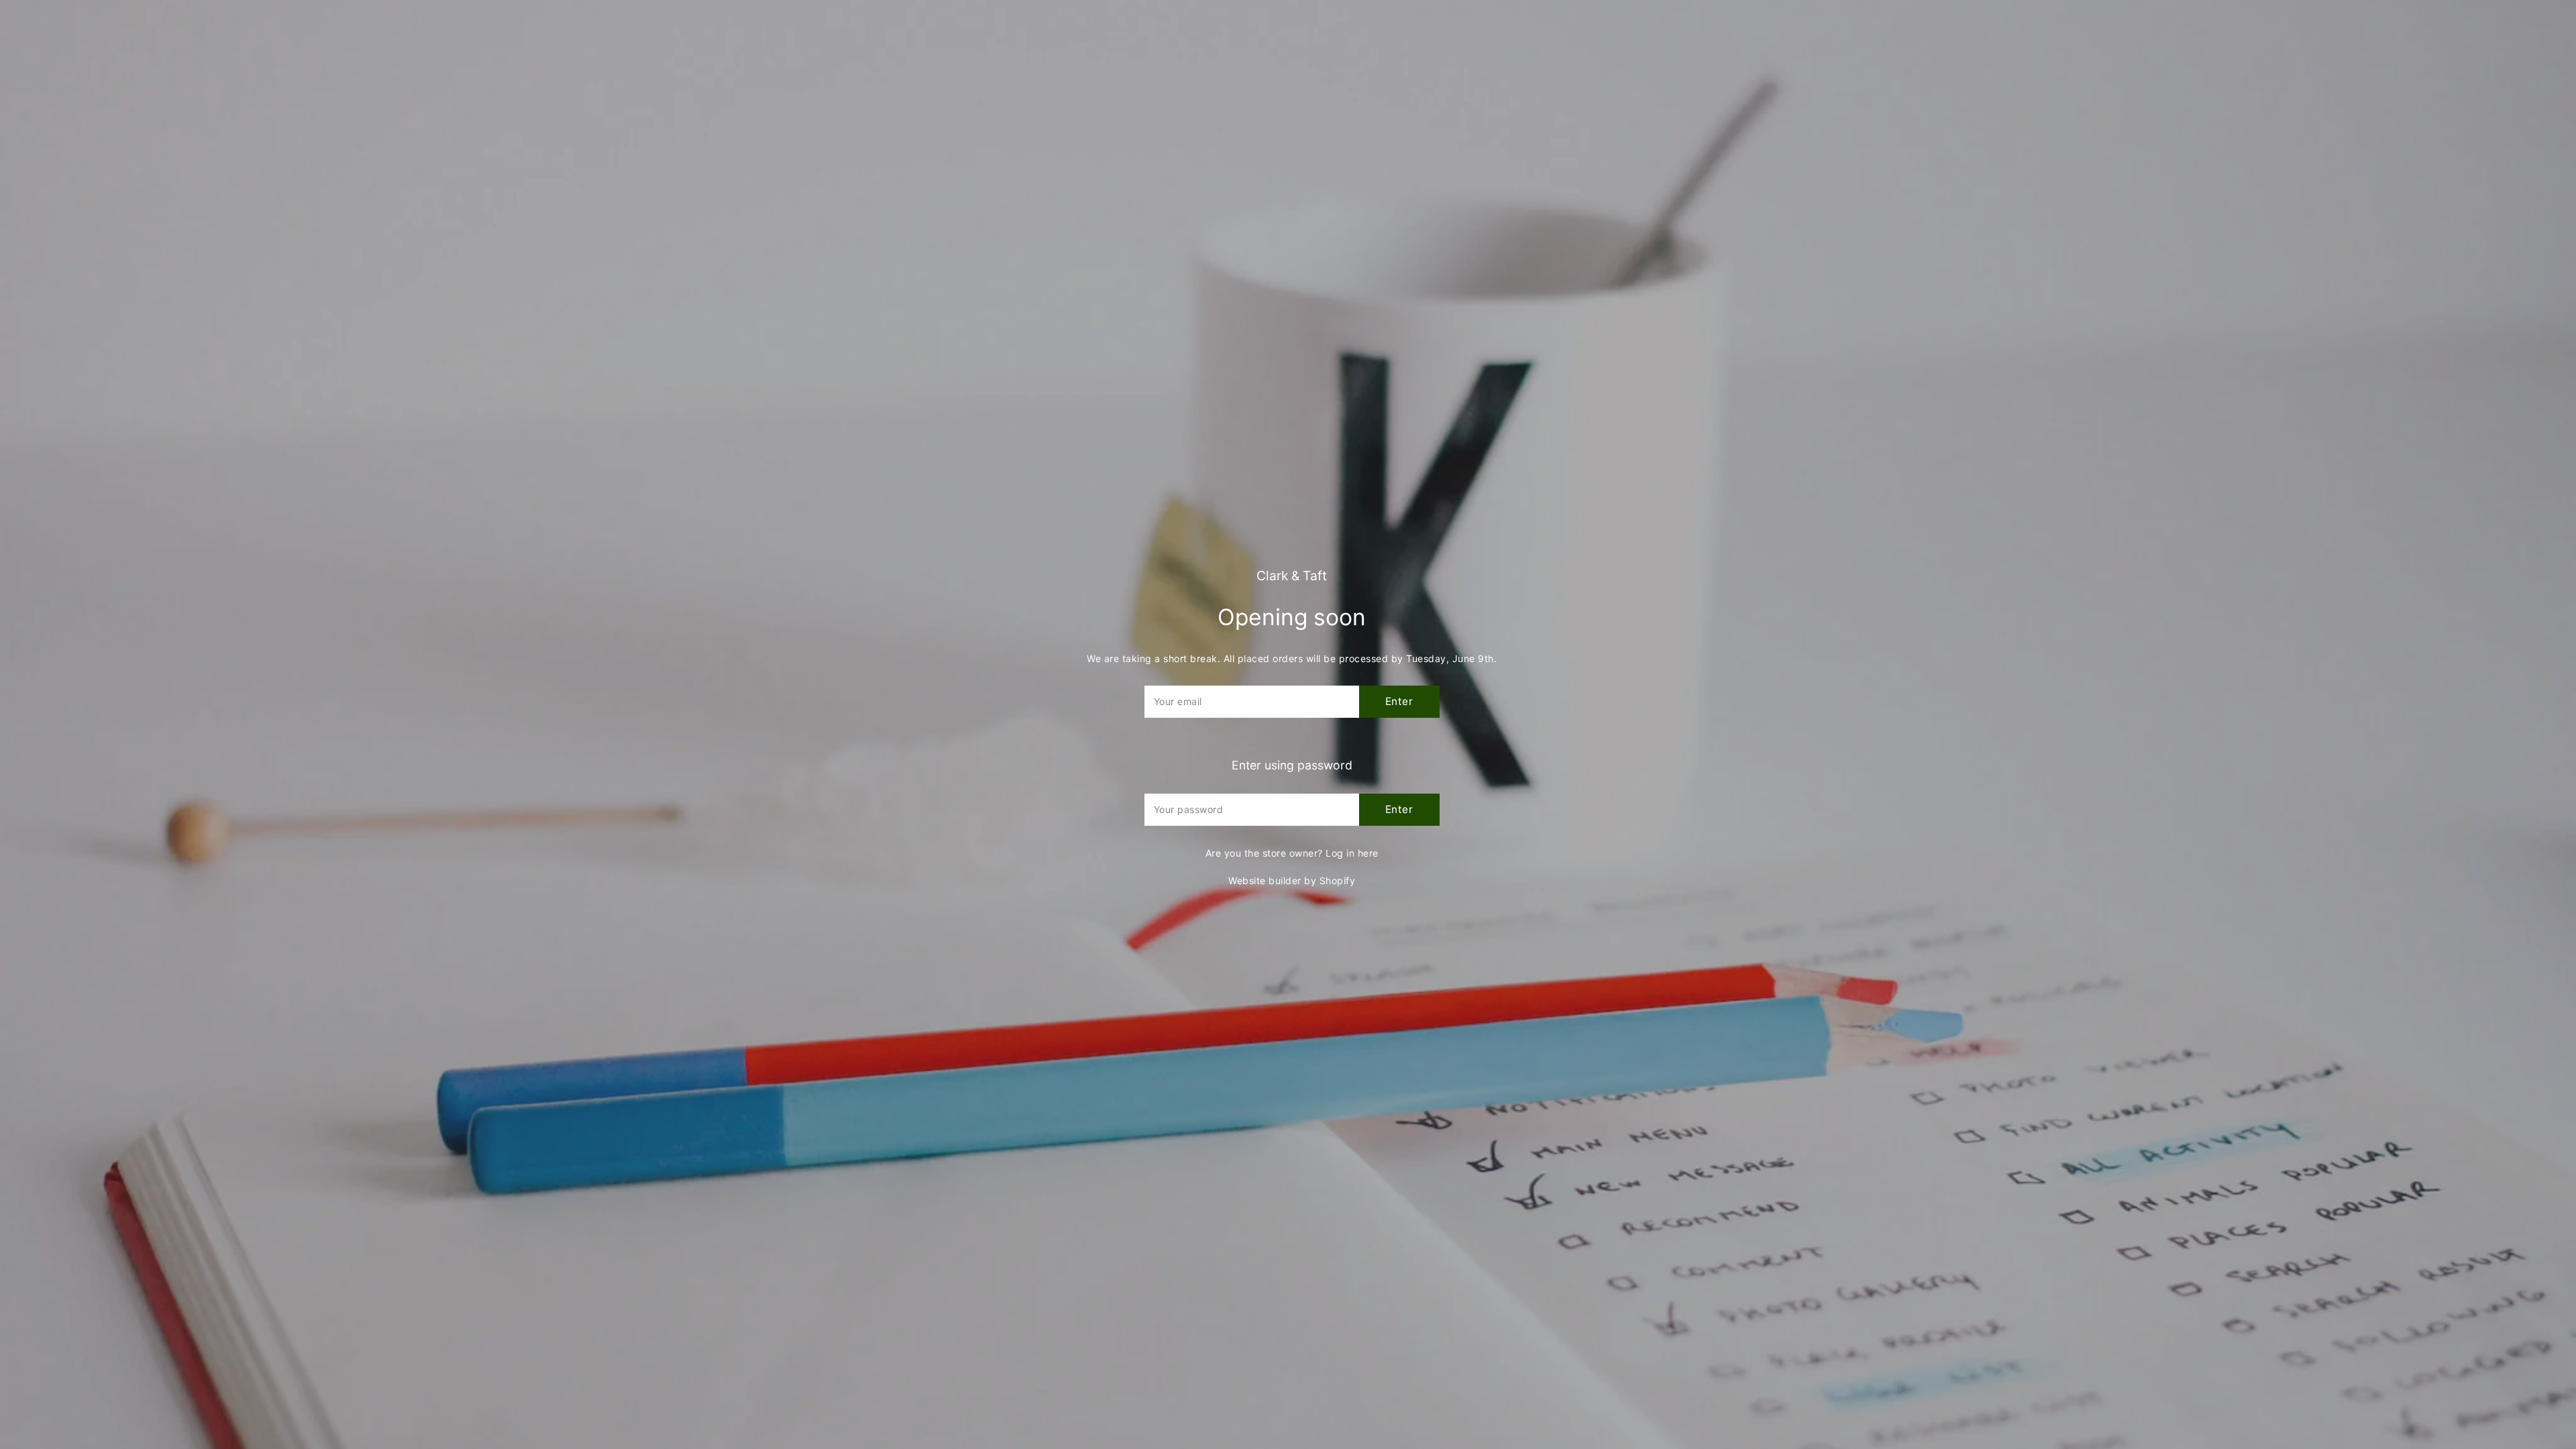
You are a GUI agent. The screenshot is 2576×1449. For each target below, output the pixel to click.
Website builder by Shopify (1292, 880)
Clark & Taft (1292, 576)
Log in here (1352, 853)
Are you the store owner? (1292, 853)
